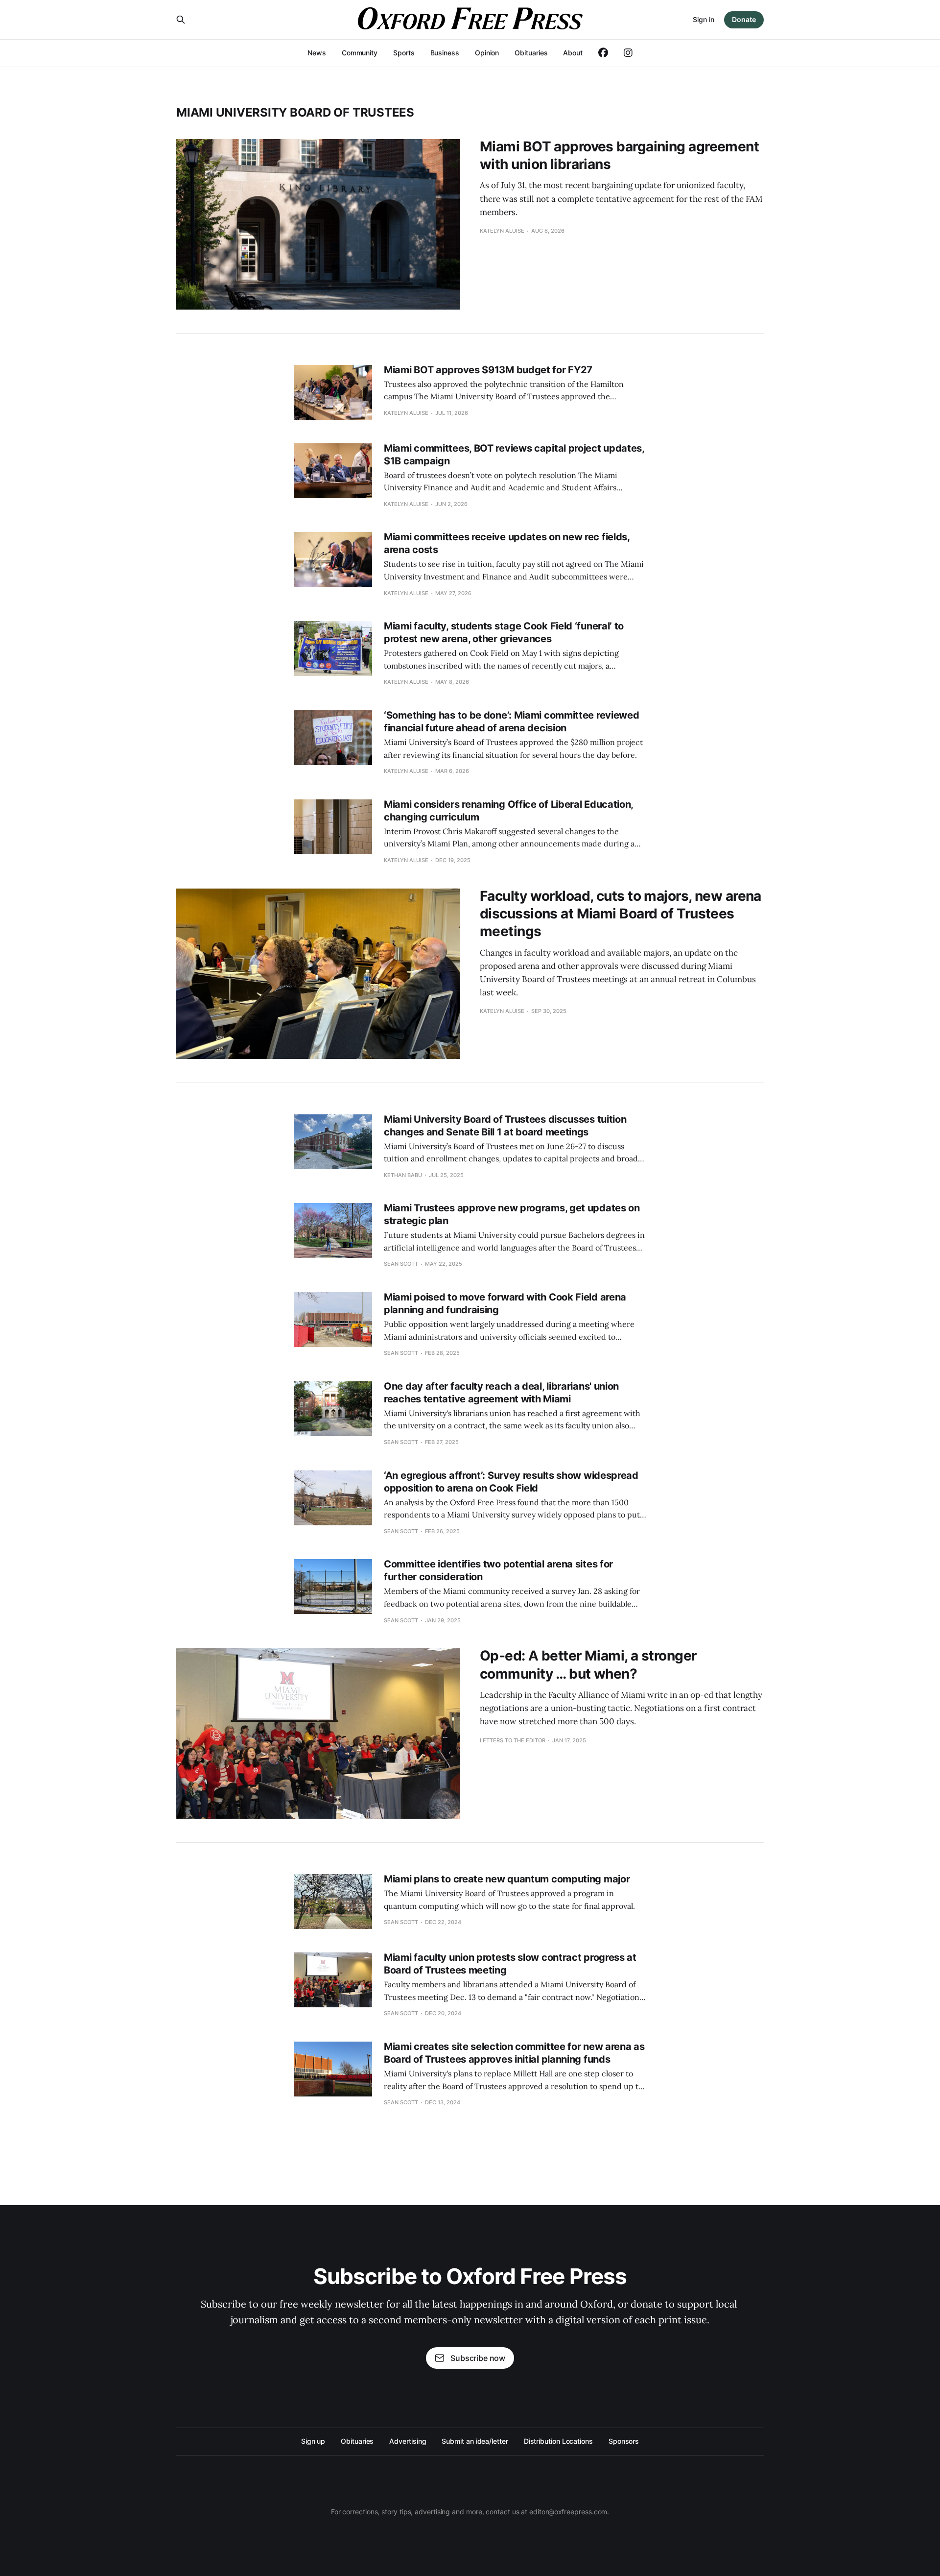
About (573, 53)
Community (360, 53)
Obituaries (531, 53)
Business (445, 53)
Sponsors (624, 2441)
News (317, 53)
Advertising (408, 2441)
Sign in (704, 19)
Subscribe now (478, 2358)
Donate (744, 19)
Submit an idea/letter (475, 2441)
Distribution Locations (558, 2441)
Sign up (313, 2441)
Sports (404, 53)
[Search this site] (181, 20)
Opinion (487, 53)
